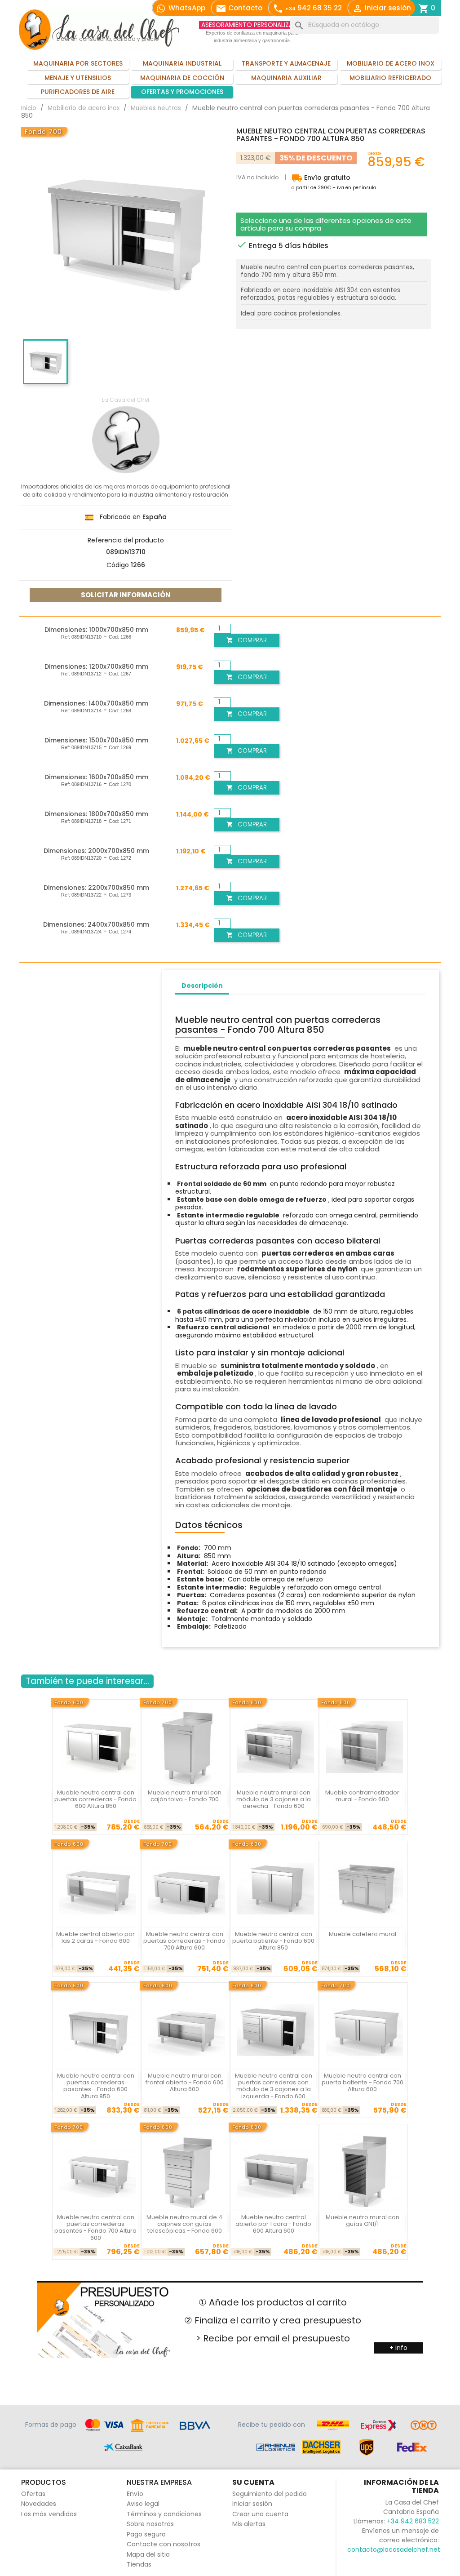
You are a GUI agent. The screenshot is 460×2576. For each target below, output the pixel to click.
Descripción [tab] (202, 986)
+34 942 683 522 (413, 2521)
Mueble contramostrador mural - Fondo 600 (362, 1796)
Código (118, 565)
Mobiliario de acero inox (391, 63)
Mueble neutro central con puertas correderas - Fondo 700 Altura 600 (184, 1941)
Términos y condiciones (164, 2514)
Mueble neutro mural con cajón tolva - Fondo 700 (185, 1796)
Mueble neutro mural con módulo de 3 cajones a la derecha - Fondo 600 (274, 1799)
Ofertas (33, 2494)
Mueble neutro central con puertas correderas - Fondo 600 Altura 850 (95, 1799)
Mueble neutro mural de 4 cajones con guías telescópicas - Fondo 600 (184, 2224)
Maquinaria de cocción (182, 78)
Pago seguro (146, 2534)
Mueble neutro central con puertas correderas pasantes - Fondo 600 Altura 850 (96, 2086)
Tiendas (139, 2564)
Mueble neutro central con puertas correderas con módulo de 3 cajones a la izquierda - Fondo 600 (274, 2086)
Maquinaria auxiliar (286, 78)
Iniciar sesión (252, 2504)
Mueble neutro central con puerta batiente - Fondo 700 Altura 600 (363, 2083)
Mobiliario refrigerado (390, 78)
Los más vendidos (49, 2514)
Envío (135, 2494)
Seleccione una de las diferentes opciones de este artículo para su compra (326, 224)
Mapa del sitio (148, 2554)
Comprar (247, 640)
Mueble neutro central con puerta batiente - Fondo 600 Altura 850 (273, 1941)
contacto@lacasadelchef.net (394, 2549)
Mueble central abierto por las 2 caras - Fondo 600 (95, 1937)
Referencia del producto (126, 541)
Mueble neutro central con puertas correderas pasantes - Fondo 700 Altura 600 (95, 2227)
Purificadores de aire (78, 92)
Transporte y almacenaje (286, 63)
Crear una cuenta (260, 2514)
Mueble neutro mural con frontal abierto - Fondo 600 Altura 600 (185, 2083)
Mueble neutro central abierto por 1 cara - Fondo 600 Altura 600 (273, 2224)
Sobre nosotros (150, 2524)
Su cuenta (253, 2482)
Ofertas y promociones (182, 92)
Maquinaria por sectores (78, 63)
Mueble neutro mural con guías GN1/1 (363, 2221)
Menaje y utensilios (78, 78)
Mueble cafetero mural (363, 1934)
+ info (398, 2348)
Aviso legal (143, 2504)
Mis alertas (249, 2524)
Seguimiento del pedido (270, 2494)
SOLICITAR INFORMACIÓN (126, 595)
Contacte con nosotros (164, 2544)
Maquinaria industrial (182, 63)
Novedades (39, 2504)
